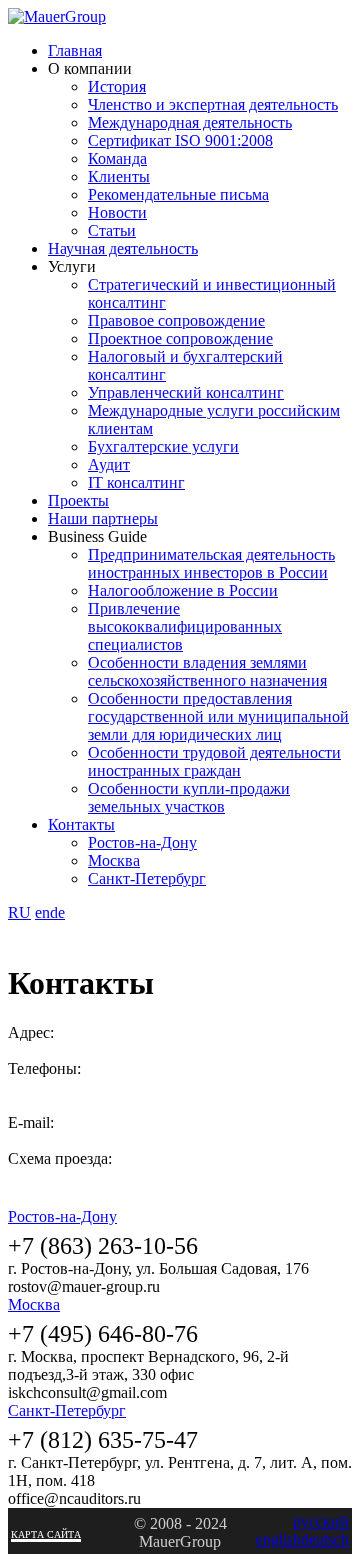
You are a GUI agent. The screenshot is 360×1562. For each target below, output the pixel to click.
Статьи (112, 230)
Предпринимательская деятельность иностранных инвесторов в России (211, 563)
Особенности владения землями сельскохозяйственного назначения (207, 671)
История (117, 86)
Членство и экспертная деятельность (213, 104)
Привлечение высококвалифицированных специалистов (185, 626)
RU (19, 912)
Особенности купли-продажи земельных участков (189, 797)
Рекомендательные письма (178, 194)
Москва (114, 860)
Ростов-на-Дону (142, 842)
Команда (117, 158)
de (57, 912)
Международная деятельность (190, 122)
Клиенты (119, 176)
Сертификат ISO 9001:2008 (180, 140)
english (278, 1539)
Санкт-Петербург (147, 878)
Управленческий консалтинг (186, 392)
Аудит (109, 464)
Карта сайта (46, 1534)
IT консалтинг (136, 482)
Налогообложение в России (183, 590)
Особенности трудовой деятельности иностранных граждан (214, 761)
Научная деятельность (123, 248)
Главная (75, 50)
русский (321, 1521)
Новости (117, 212)
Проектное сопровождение (180, 338)
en (42, 912)
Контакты (81, 824)
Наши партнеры (103, 518)
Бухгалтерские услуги (163, 446)
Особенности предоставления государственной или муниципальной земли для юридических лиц (218, 716)
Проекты (78, 500)
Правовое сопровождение (176, 320)
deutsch (325, 1539)
